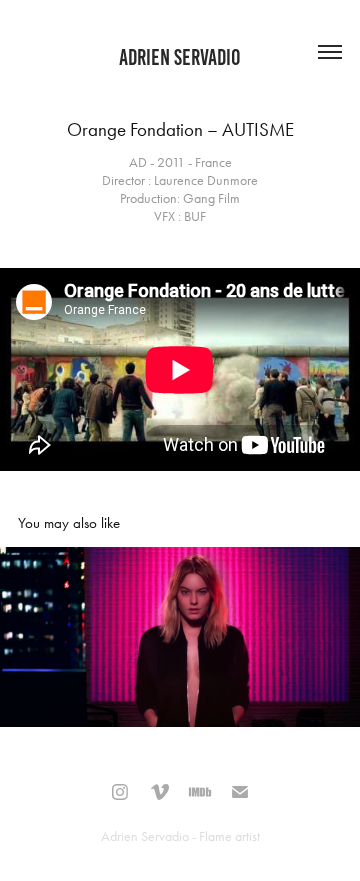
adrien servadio (180, 57)
